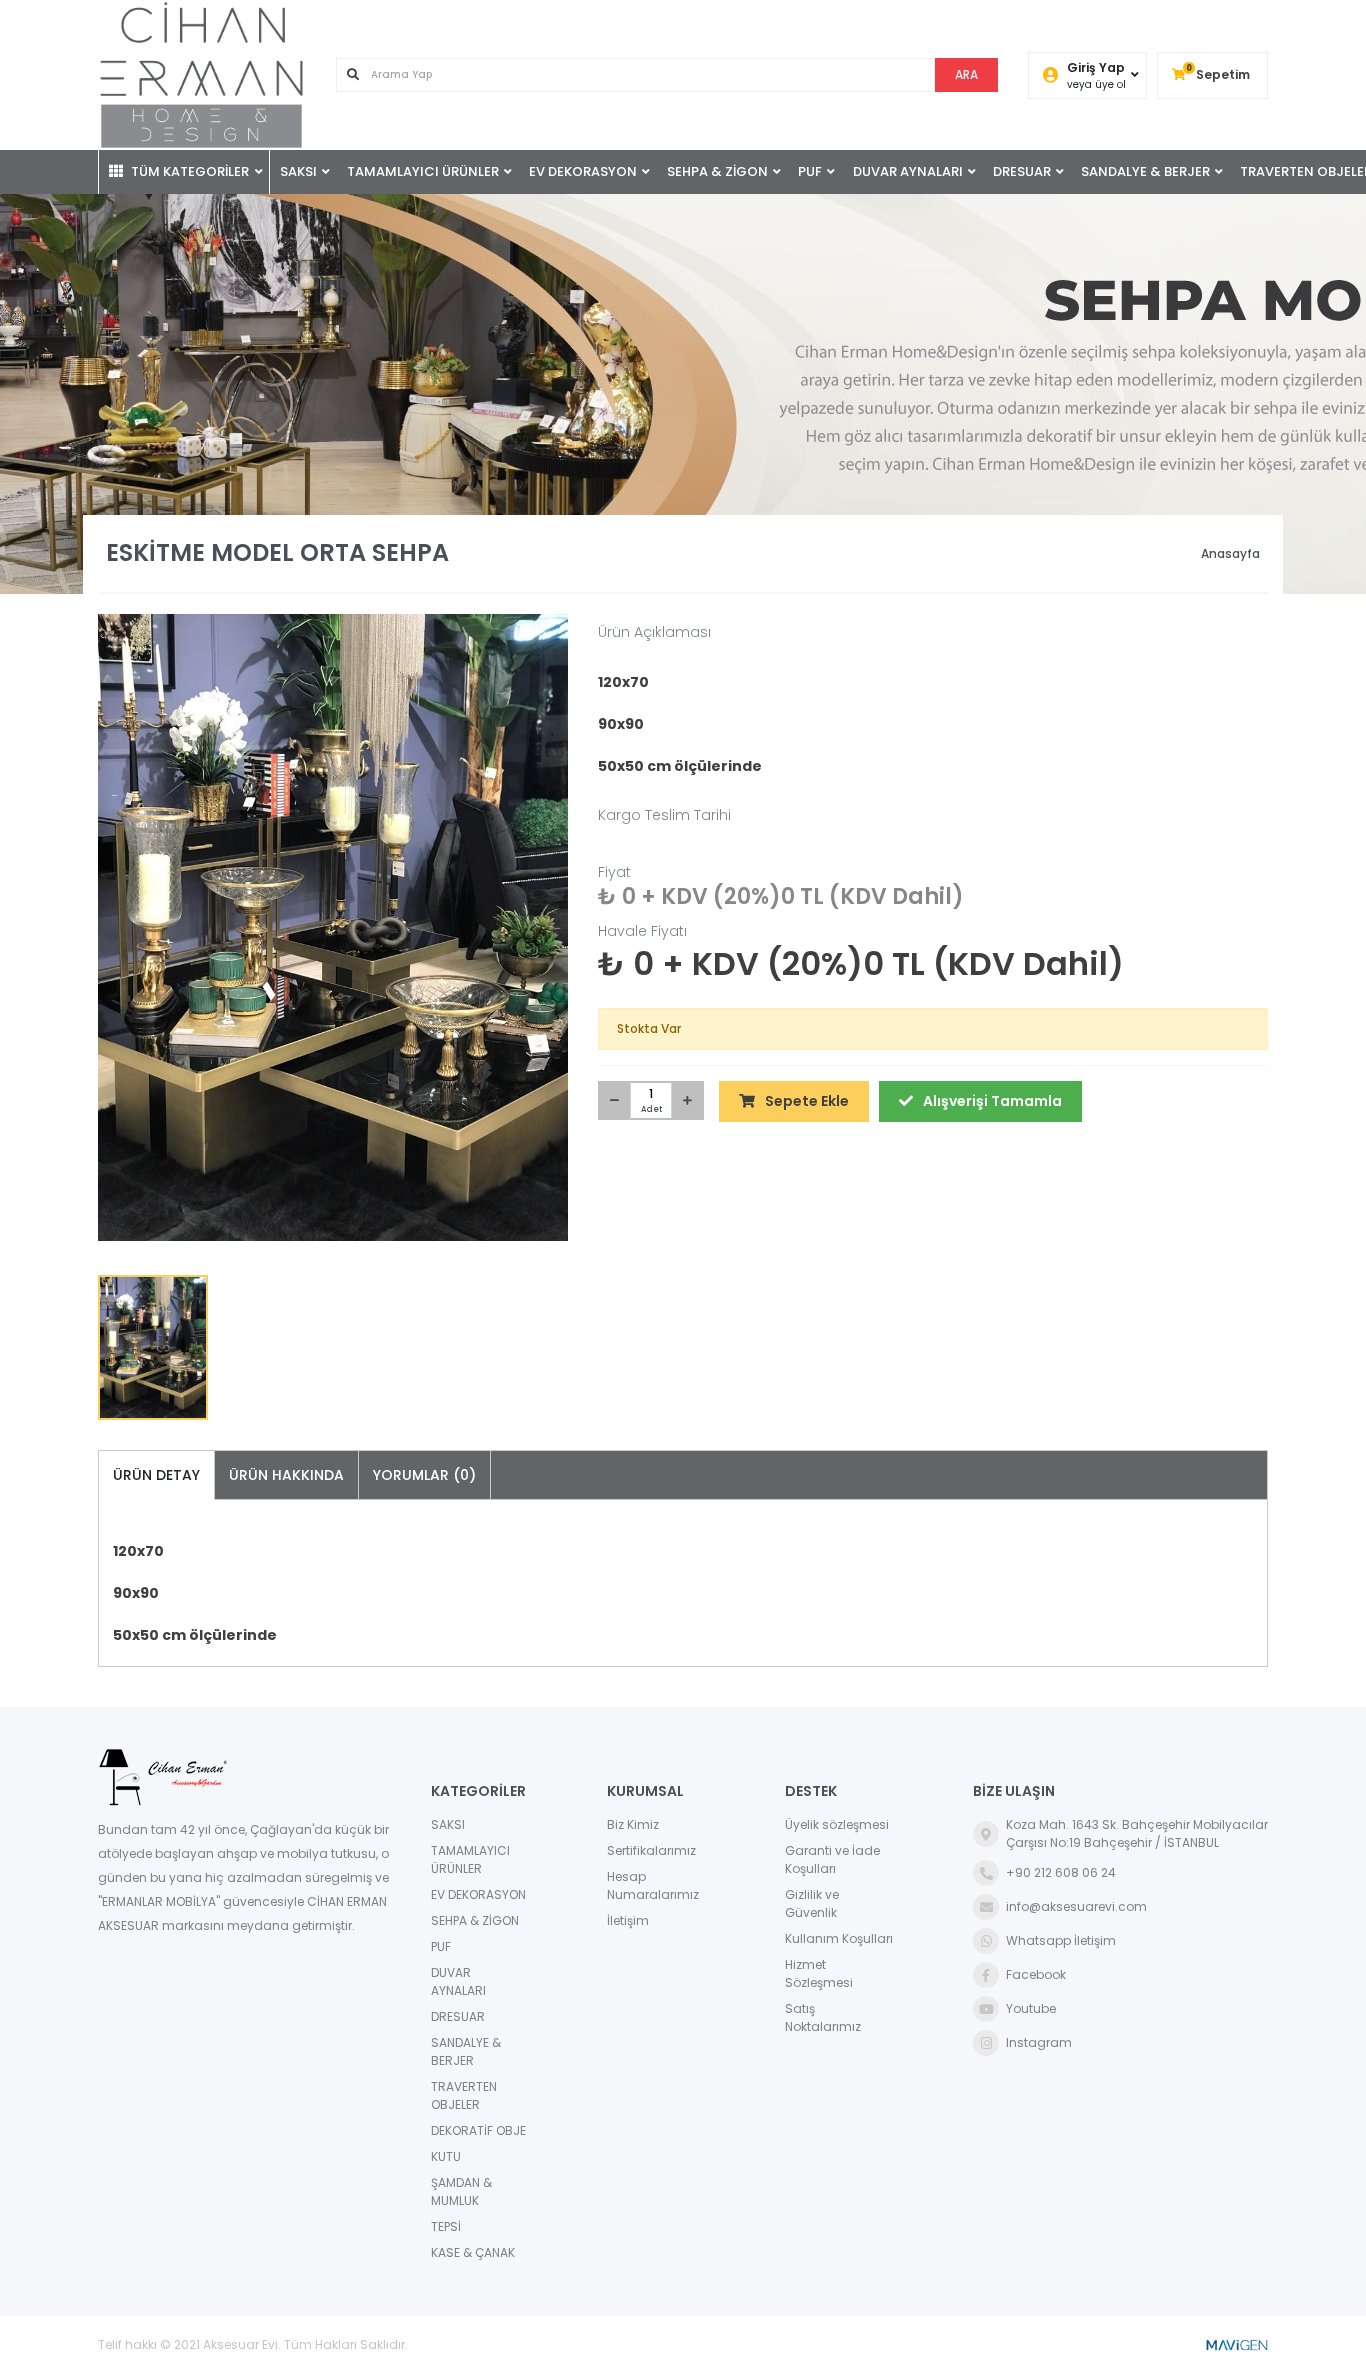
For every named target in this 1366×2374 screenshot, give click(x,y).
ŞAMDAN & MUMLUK (461, 2191)
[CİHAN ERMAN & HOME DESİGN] (202, 75)
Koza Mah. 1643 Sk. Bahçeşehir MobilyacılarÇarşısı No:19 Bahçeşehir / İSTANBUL (1137, 1833)
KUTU (446, 2156)
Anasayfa (1230, 553)
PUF (810, 171)
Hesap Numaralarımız (653, 1885)
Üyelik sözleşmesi (837, 1824)
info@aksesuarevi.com (1076, 1906)
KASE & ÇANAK (473, 2252)
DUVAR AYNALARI (908, 171)
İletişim (628, 1920)
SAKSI (298, 171)
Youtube (1031, 2008)
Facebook (1036, 1974)
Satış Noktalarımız (823, 2017)
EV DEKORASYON (583, 171)
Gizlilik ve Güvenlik (812, 1903)
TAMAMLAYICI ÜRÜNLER (423, 171)
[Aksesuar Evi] (244, 1777)
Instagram (1039, 2042)
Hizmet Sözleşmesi (819, 1973)
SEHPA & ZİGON (717, 171)
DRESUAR (1022, 171)
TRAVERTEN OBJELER (464, 2095)
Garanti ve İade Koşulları (832, 1859)
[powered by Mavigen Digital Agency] (1236, 2345)
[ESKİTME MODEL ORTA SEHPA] (333, 927)
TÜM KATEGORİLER (188, 171)
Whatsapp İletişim (1061, 1940)
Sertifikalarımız (651, 1850)
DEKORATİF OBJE (478, 2130)
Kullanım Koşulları (839, 1938)
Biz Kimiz (633, 1824)
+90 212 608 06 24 (1061, 1872)
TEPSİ (446, 2226)
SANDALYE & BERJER (1145, 171)
